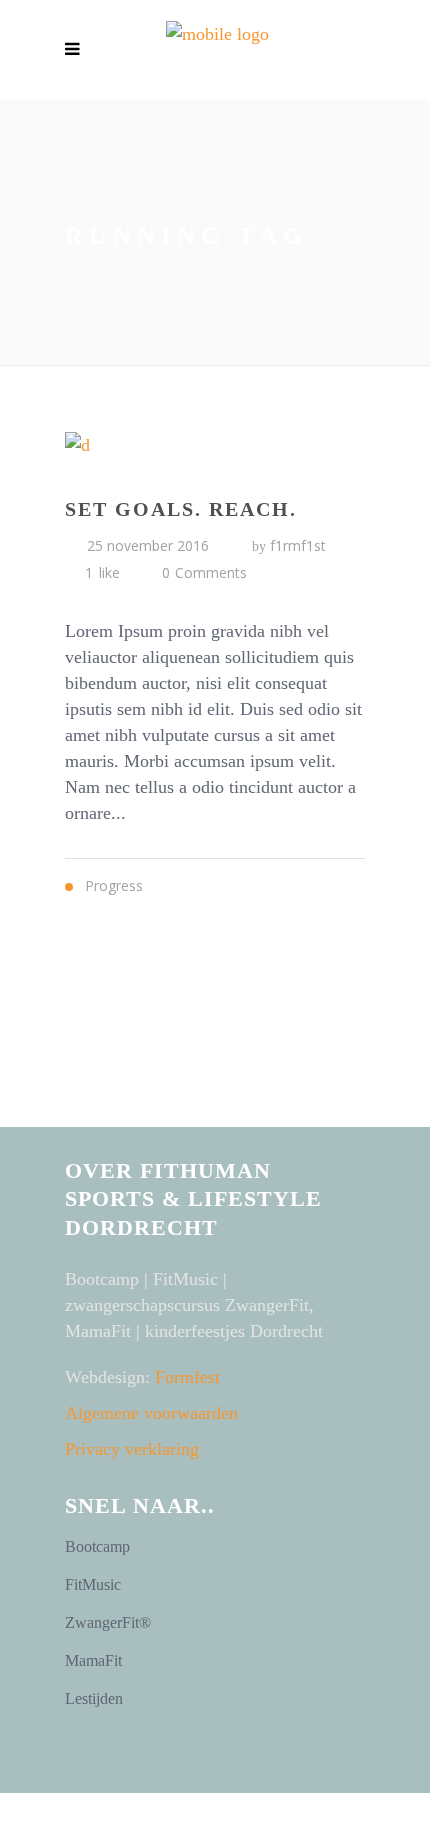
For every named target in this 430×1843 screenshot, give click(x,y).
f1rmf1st (298, 545)
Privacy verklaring (132, 1449)
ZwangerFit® (108, 1622)
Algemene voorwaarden (151, 1413)
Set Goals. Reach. (181, 509)
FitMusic (93, 1584)
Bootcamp (97, 1546)
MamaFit (93, 1660)
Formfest (187, 1377)
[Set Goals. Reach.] (215, 444)
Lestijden (94, 1698)
